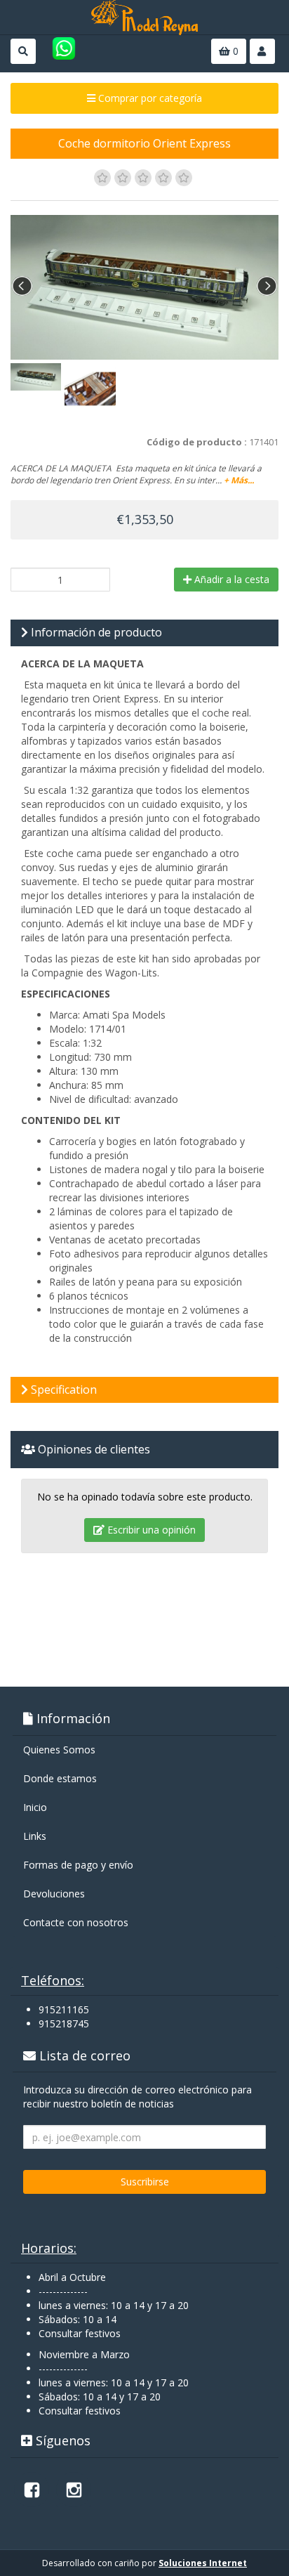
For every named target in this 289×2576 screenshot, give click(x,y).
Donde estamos (60, 1778)
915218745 (64, 2023)
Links (35, 1836)
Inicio (35, 1807)
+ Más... (239, 480)
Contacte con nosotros (76, 1922)
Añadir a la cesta (230, 579)
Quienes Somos (59, 1750)
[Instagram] (74, 2490)
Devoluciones (54, 1894)
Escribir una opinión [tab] (150, 1530)
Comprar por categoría (149, 98)
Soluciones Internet (203, 2563)
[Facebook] (32, 2490)
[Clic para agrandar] (144, 286)
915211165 (64, 2009)
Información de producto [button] (95, 632)
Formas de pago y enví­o (78, 1865)
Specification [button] (62, 1390)
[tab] (144, 633)
